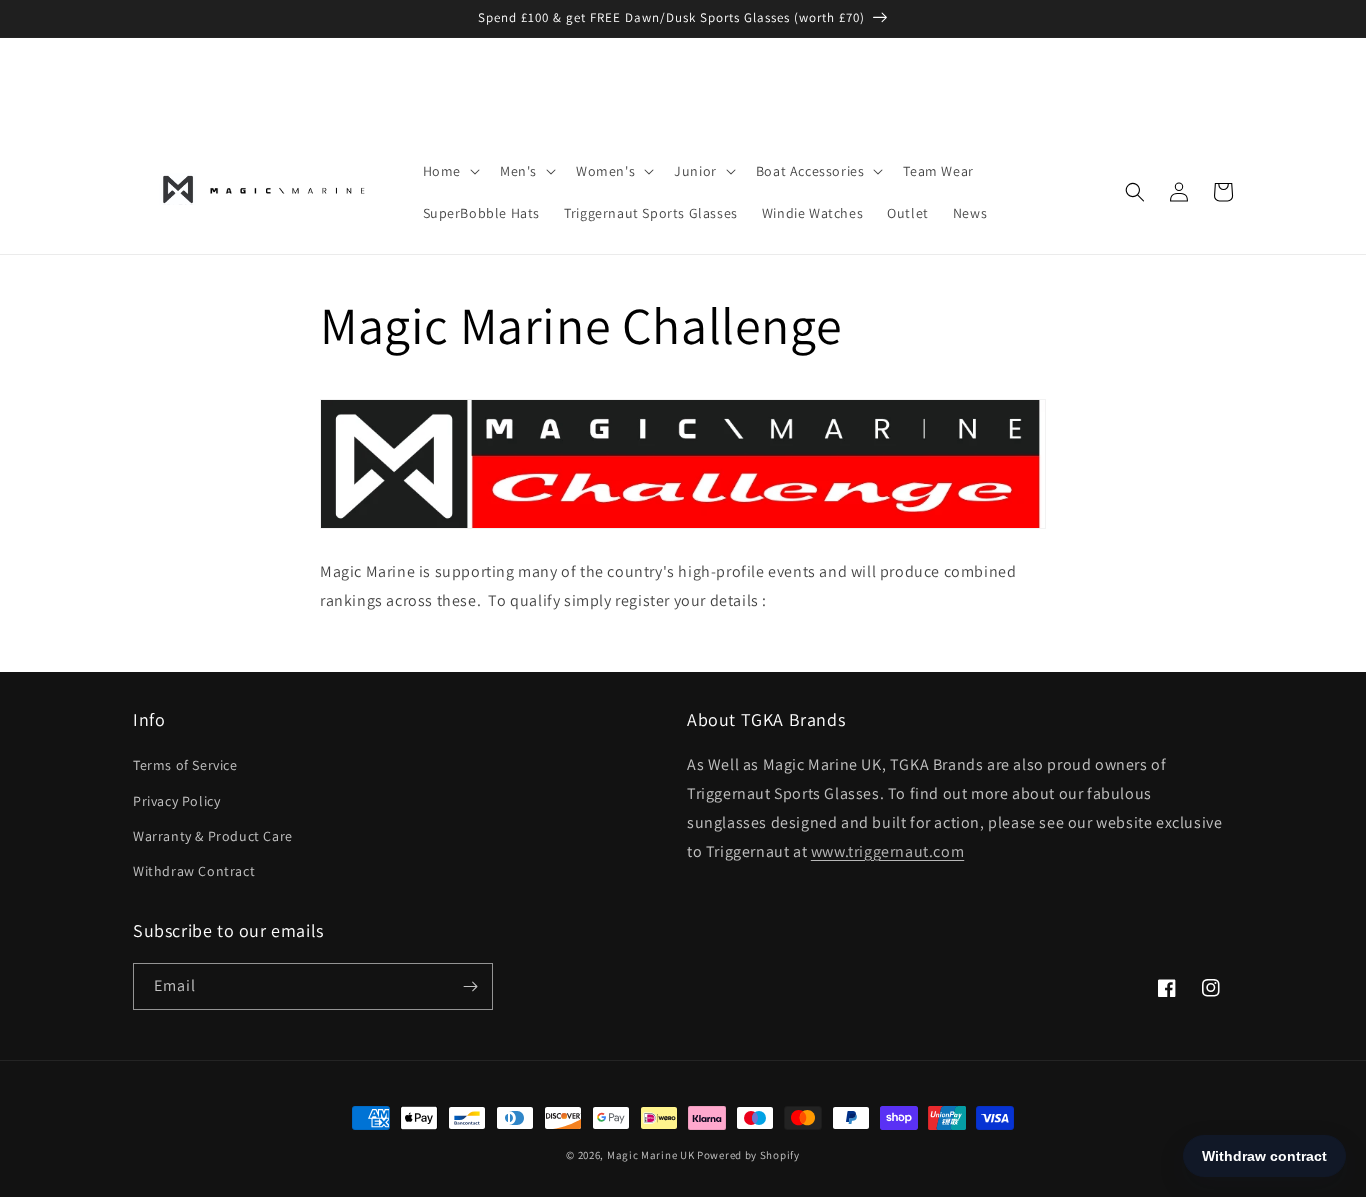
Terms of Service (185, 765)
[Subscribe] (470, 986)
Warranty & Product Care (213, 836)
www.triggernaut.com (887, 851)
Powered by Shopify (748, 1155)
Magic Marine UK (651, 1155)
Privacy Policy (176, 801)
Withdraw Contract (194, 871)
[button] (449, 171)
